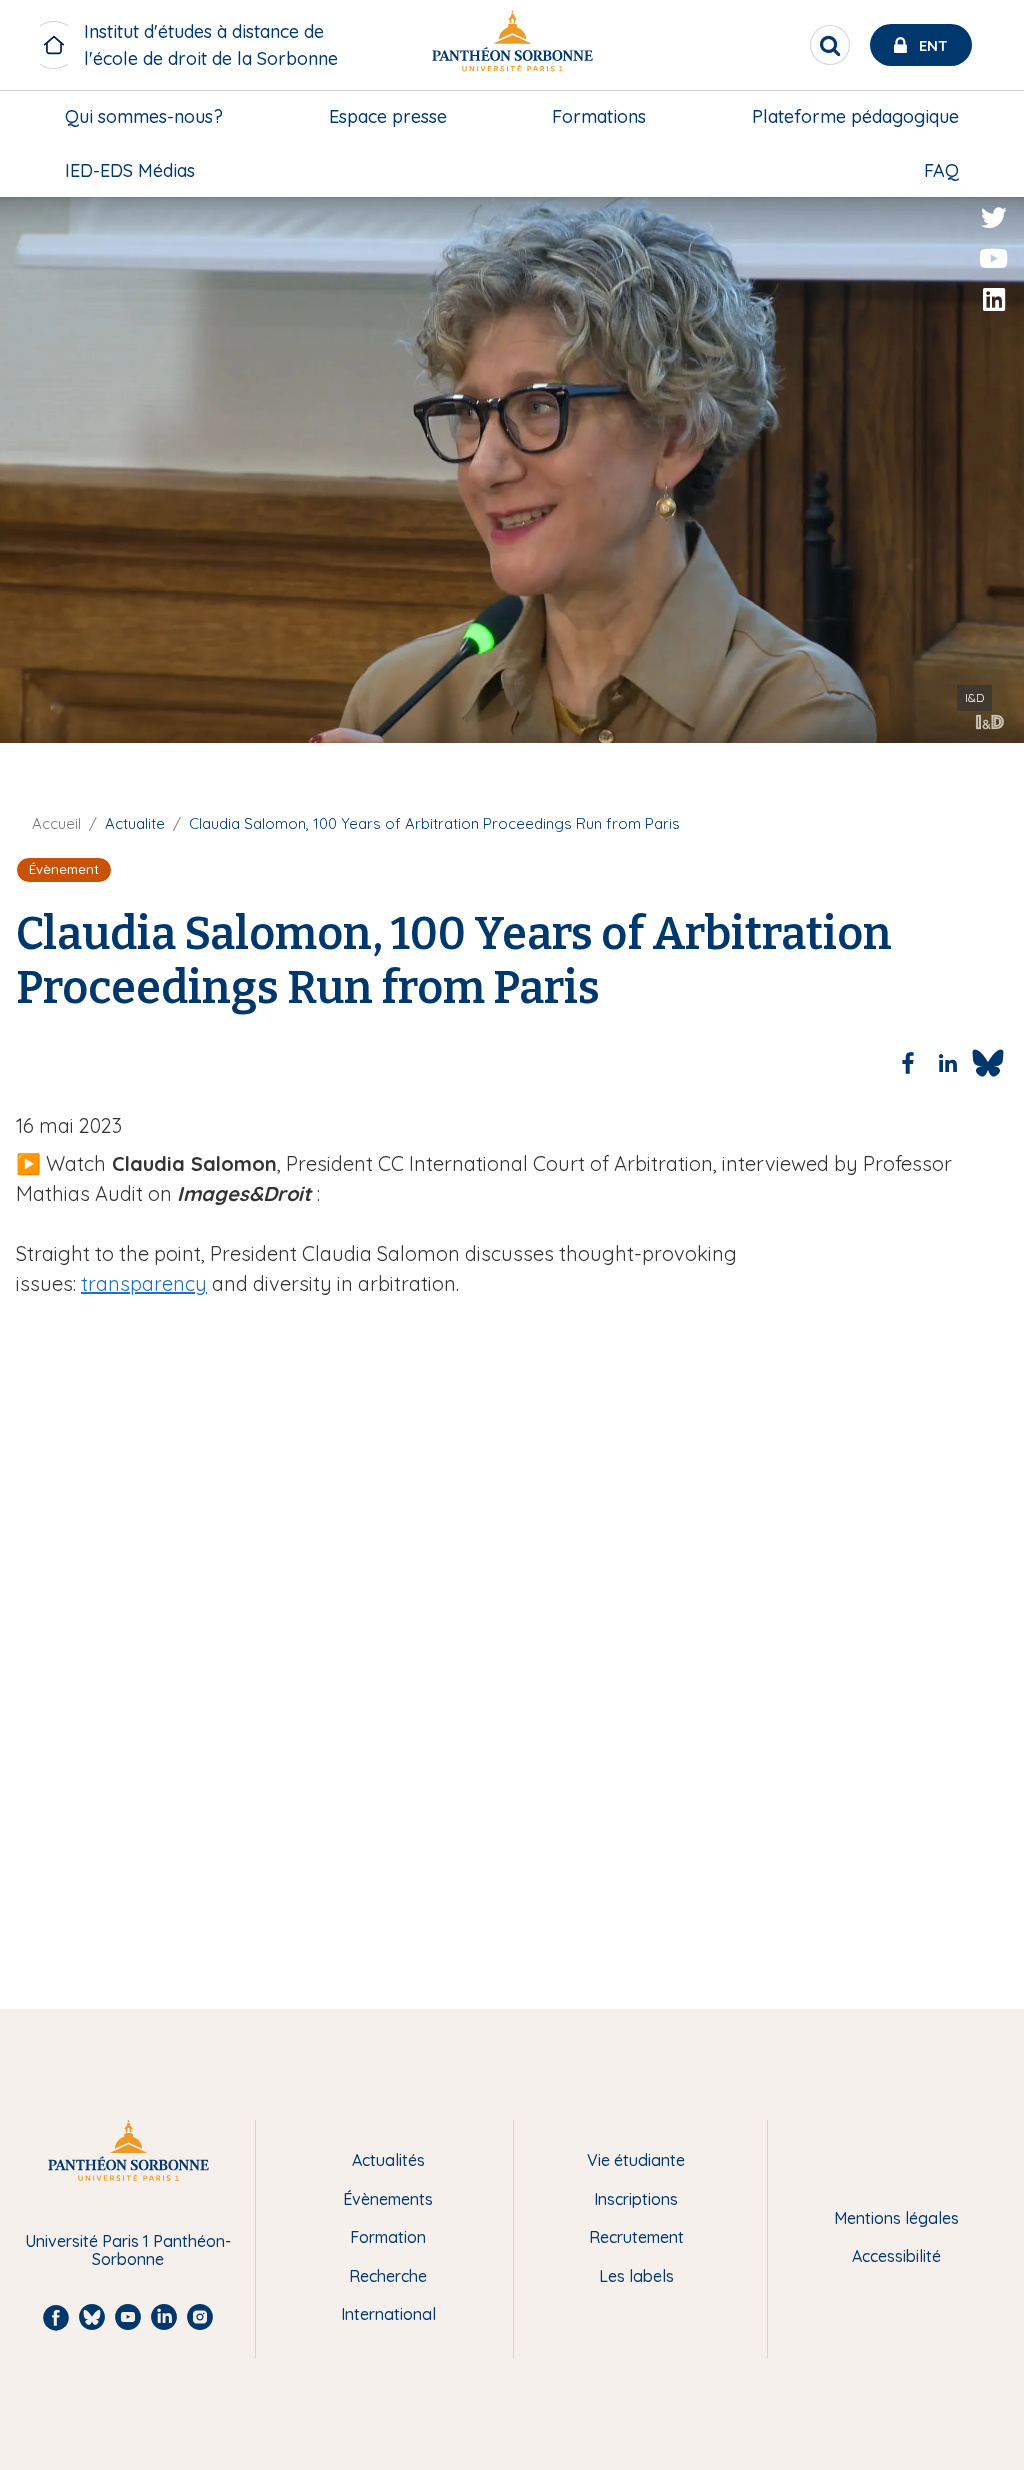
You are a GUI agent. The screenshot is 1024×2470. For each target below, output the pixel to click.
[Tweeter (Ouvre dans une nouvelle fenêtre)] (994, 218)
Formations (599, 116)
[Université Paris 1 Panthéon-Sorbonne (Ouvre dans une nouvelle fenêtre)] (512, 45)
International (388, 2314)
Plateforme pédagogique (855, 116)
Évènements (388, 2199)
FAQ (941, 170)
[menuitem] (144, 117)
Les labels (636, 2276)
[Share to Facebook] (908, 1063)
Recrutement (636, 2237)
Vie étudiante (636, 2160)
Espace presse (388, 116)
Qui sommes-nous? (144, 116)
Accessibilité (896, 2256)
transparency (144, 1283)
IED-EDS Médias (130, 170)
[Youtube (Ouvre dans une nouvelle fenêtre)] (993, 259)
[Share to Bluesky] (988, 1063)
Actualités (388, 2160)
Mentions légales (896, 2218)
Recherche (388, 2276)
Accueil (56, 823)
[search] (830, 45)
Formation (388, 2237)
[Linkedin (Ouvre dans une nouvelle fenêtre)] (994, 300)
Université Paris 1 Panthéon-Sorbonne (128, 2250)
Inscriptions (636, 2199)
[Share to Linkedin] (948, 1063)
